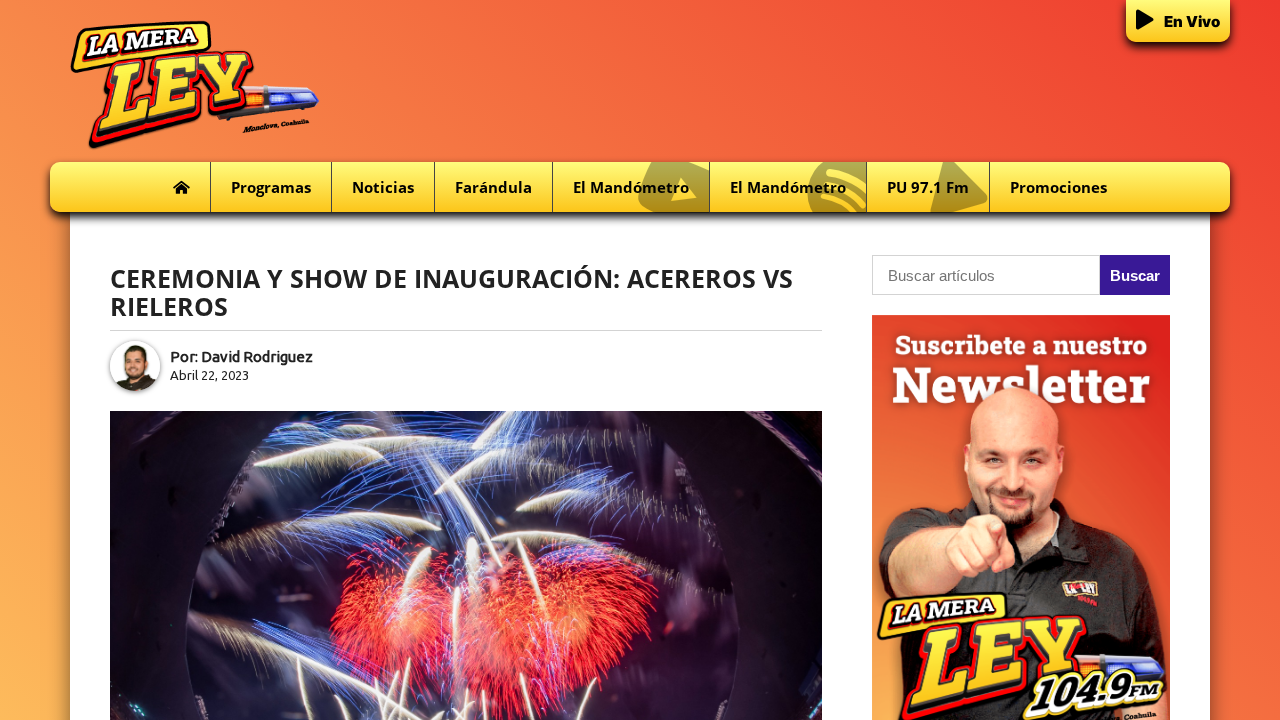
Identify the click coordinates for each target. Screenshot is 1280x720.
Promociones (1058, 187)
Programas (271, 187)
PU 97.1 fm (928, 187)
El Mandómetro (631, 187)
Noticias (383, 187)
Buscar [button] (1135, 275)
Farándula (493, 187)
